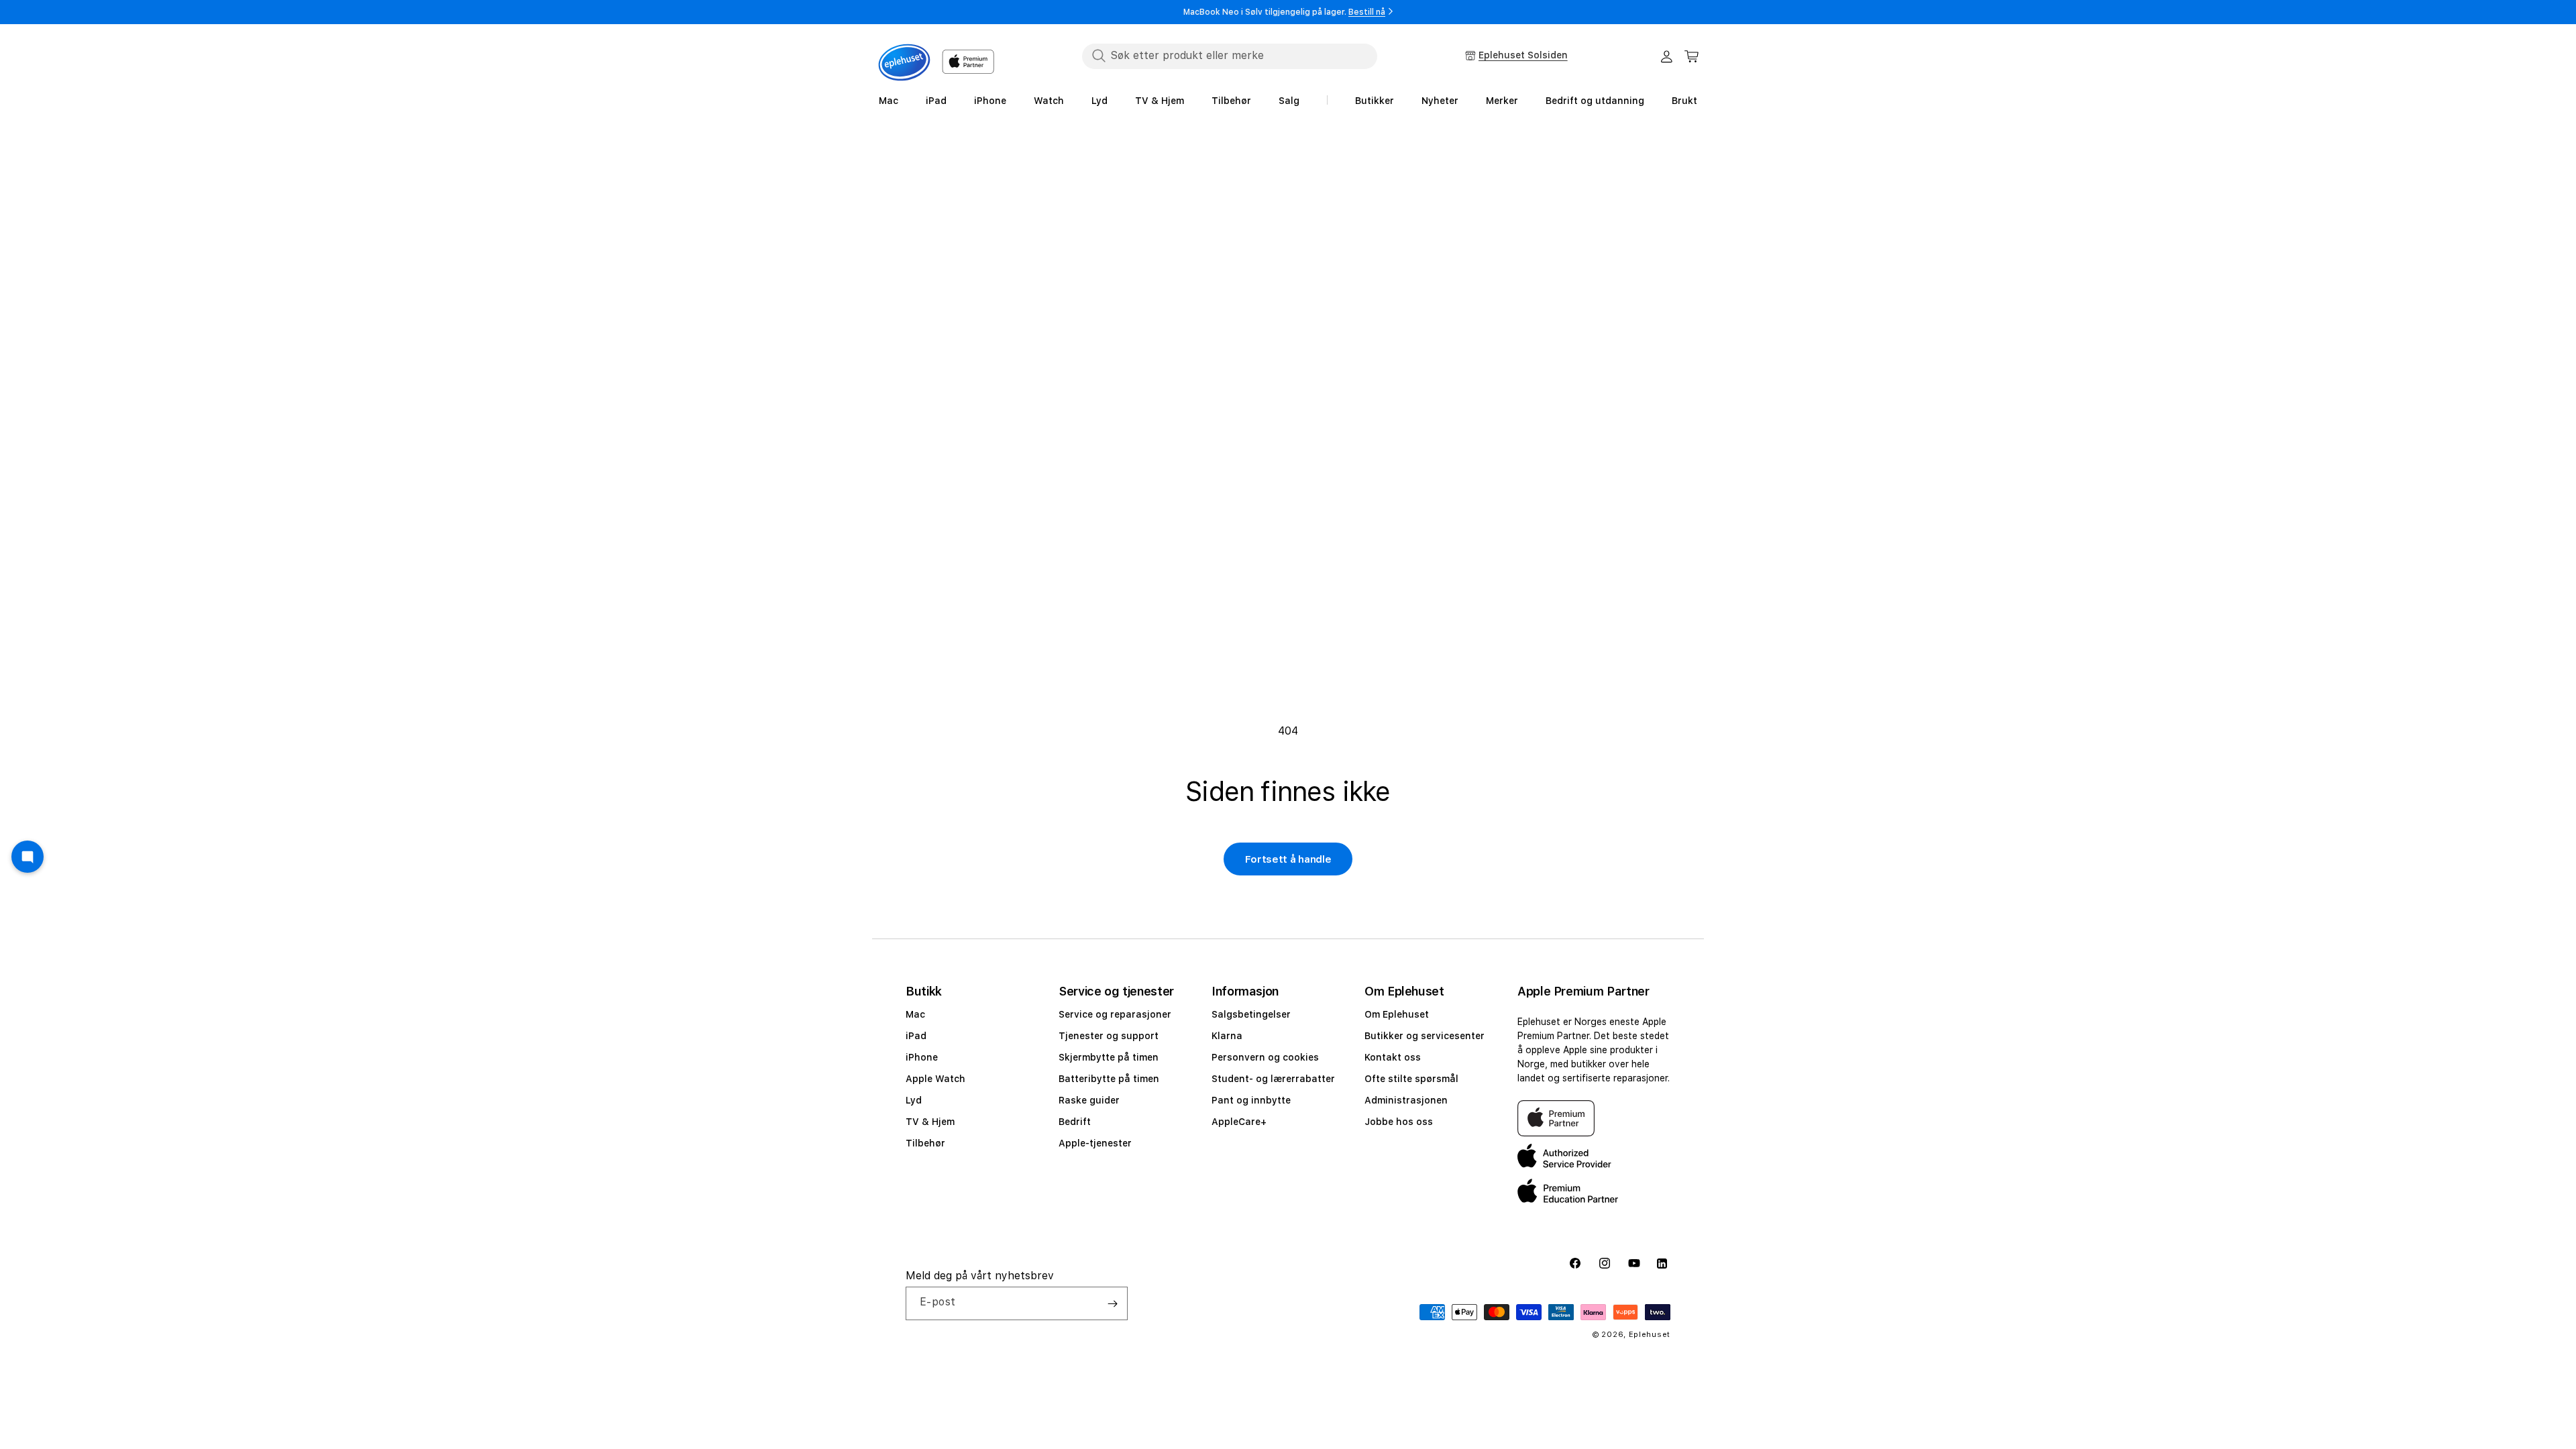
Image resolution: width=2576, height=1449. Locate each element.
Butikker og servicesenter (1425, 1036)
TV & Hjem (930, 1122)
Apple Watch (935, 1079)
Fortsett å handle (1288, 859)
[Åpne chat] (28, 857)
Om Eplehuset (1397, 1014)
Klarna (1227, 1036)
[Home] (904, 62)
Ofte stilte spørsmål (1411, 1079)
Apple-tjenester (1095, 1143)
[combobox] (1230, 56)
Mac (915, 1014)
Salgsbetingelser (1251, 1014)
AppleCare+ (1239, 1122)
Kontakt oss (1393, 1057)
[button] (1692, 56)
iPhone (922, 1057)
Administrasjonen (1406, 1100)
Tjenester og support (1109, 1036)
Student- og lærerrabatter (1273, 1079)
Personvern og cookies (1265, 1057)
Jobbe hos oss (1399, 1122)
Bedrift (1075, 1122)
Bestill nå (1367, 12)
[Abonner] (1112, 1303)
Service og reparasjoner (1115, 1014)
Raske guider (1089, 1100)
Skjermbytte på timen (1109, 1057)
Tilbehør (925, 1143)
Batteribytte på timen (1109, 1079)
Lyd (914, 1100)
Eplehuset (1650, 1335)
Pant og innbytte (1251, 1100)
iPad (916, 1036)
